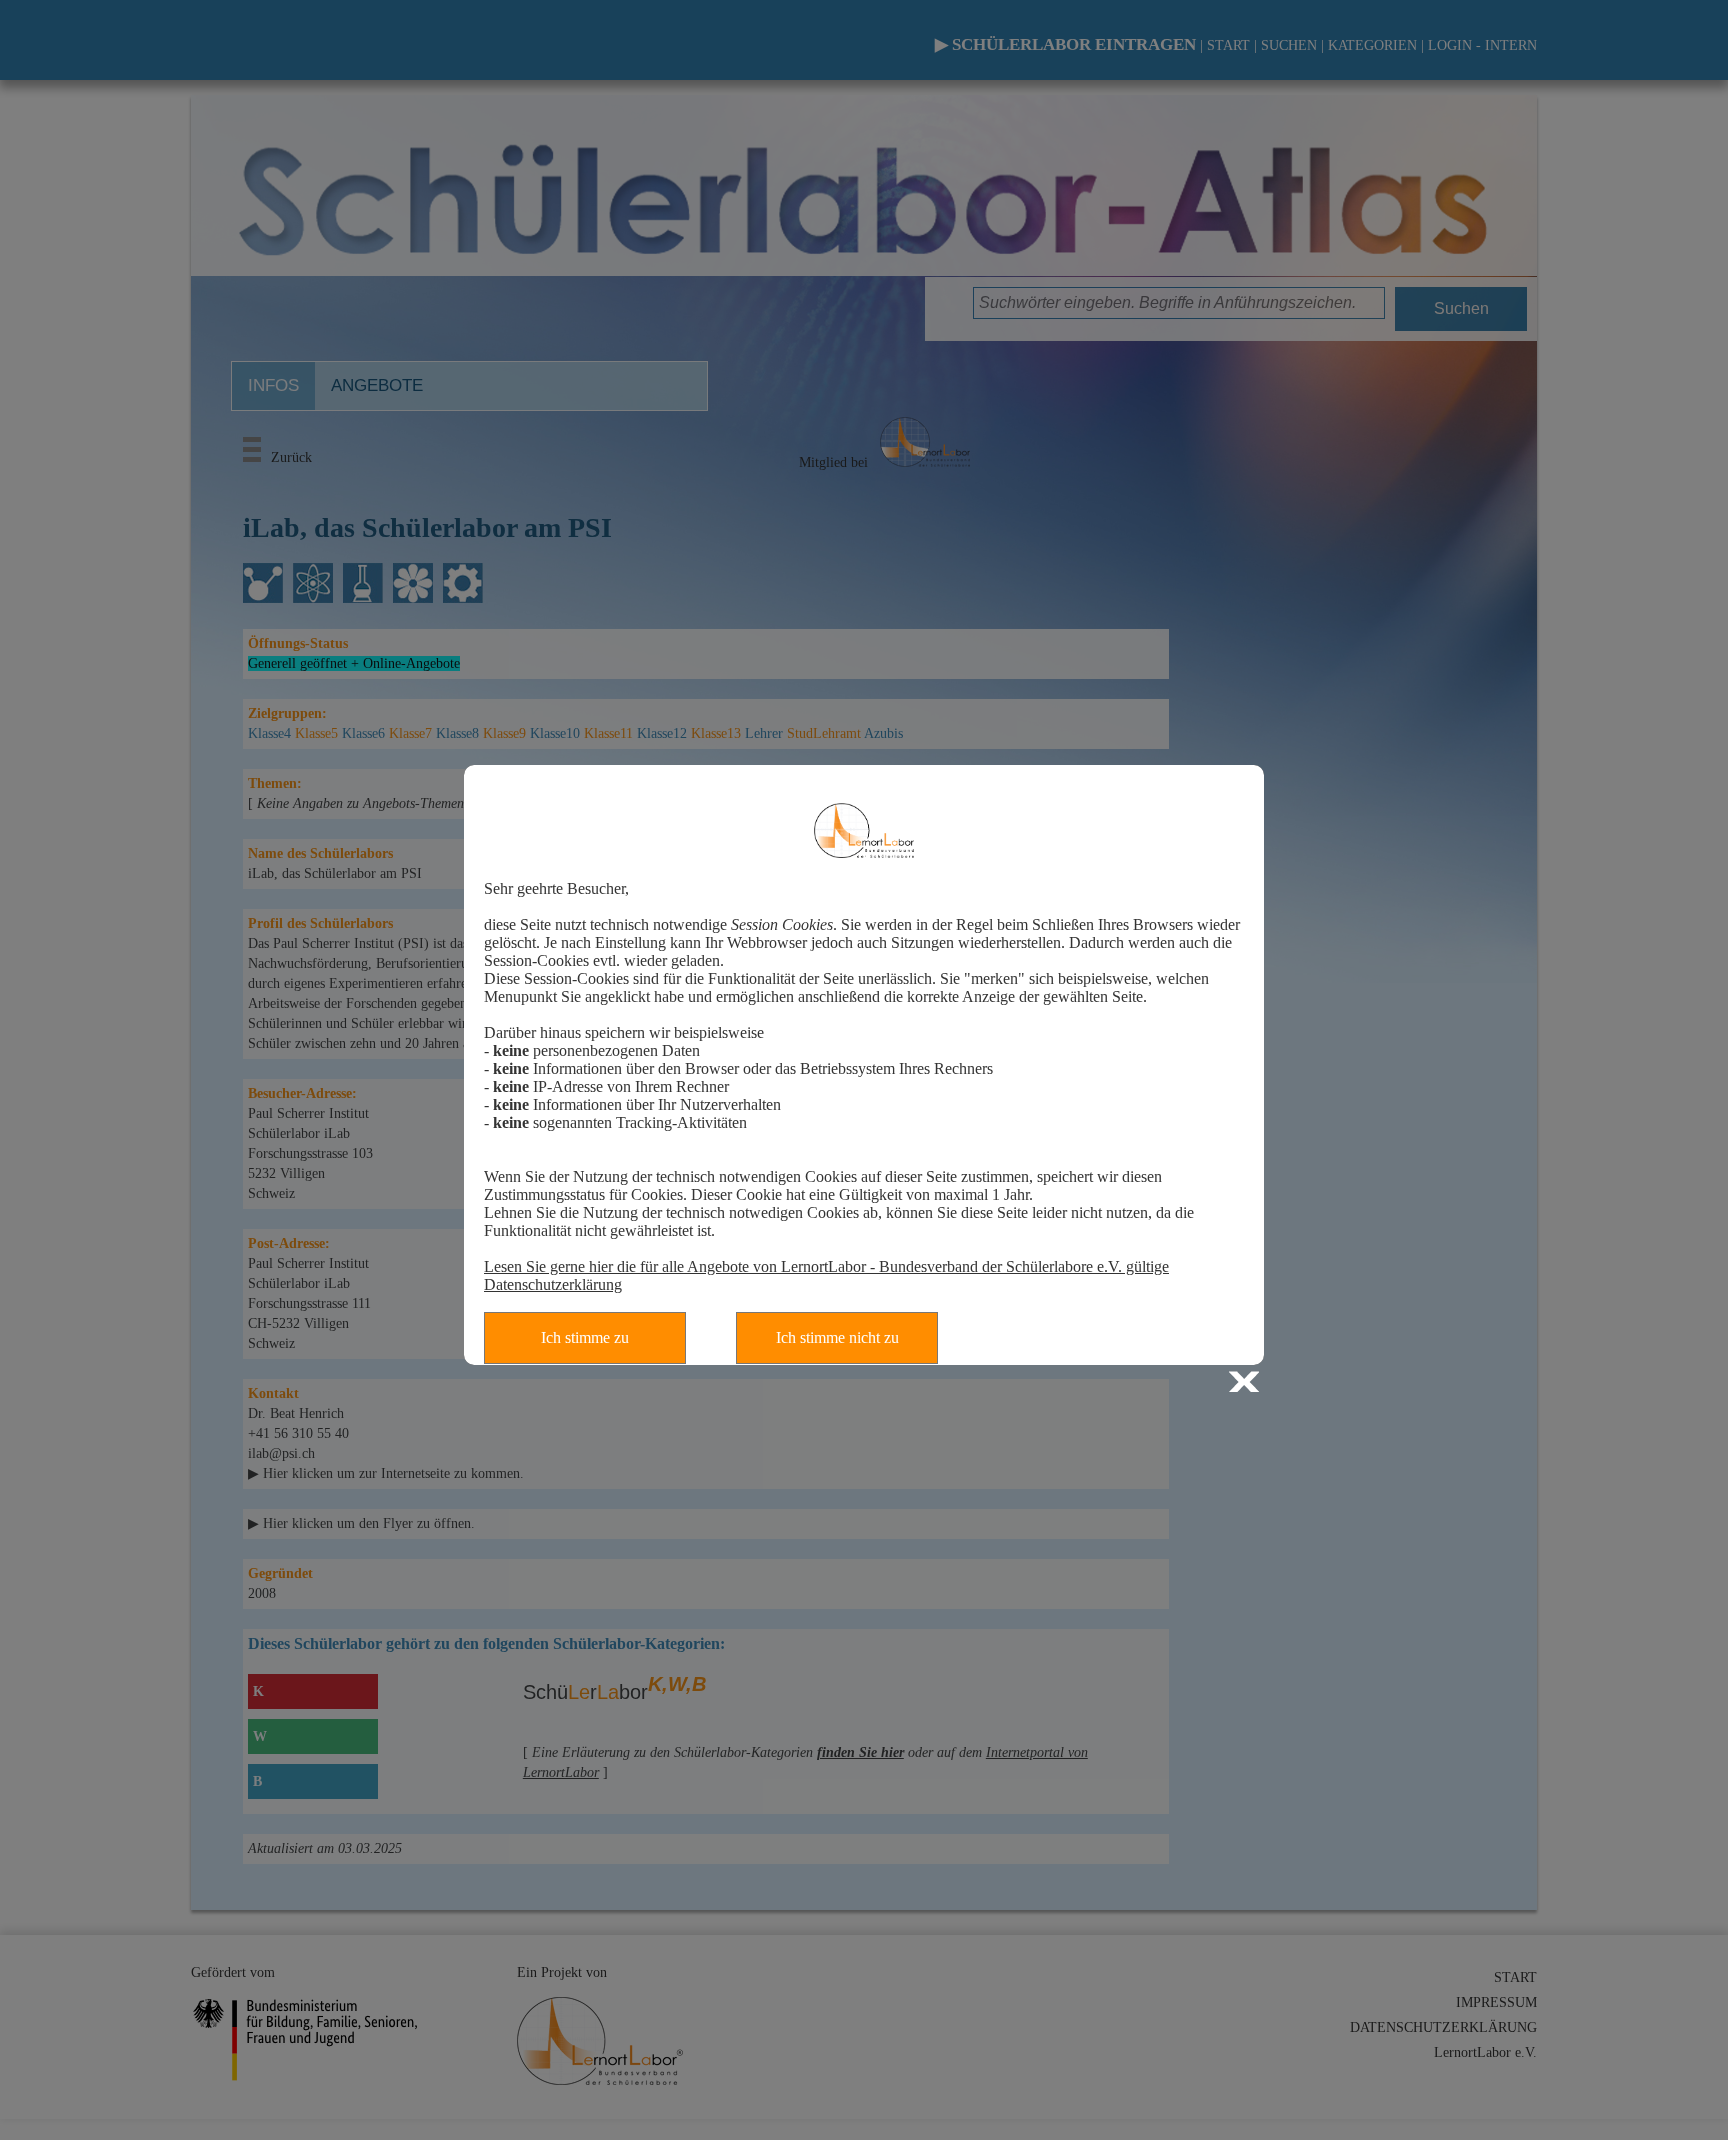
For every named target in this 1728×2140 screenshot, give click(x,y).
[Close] (1246, 1384)
